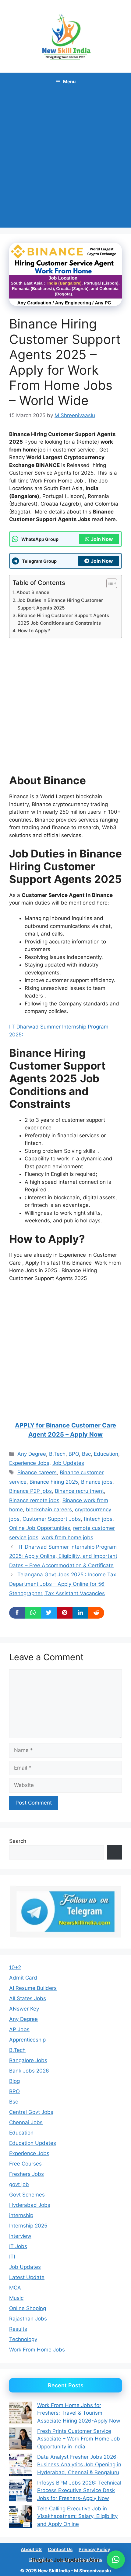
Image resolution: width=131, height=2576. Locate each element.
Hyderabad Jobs (30, 2205)
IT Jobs (18, 2246)
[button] (116, 2560)
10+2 (15, 1967)
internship (21, 2215)
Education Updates (33, 2143)
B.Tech (57, 1454)
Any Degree (32, 1454)
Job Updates (68, 1463)
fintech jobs (98, 1519)
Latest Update (27, 2277)
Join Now (102, 539)
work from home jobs (67, 1537)
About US (31, 2549)
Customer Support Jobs (52, 1519)
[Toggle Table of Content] (109, 583)
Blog (14, 2081)
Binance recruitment (79, 1491)
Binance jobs (97, 1482)
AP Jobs (19, 2029)
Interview (20, 2236)
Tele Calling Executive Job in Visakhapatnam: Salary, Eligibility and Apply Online (77, 2516)
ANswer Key (24, 2009)
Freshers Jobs (27, 2174)
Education (106, 1454)
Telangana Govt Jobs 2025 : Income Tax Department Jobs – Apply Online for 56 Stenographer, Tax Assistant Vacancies (63, 1584)
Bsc (86, 1454)
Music (16, 2298)
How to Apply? (34, 631)
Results (18, 2329)
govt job (19, 2184)
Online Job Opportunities (40, 1528)
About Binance (33, 592)
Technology (23, 2339)
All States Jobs (28, 1998)
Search (18, 1841)
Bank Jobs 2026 (29, 2071)
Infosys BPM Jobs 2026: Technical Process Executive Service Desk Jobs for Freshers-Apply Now (79, 2490)
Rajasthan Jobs (28, 2319)
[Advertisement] (65, 159)
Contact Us (60, 2549)
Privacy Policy (94, 2549)
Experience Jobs (29, 1463)
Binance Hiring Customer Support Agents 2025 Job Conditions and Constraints (63, 619)
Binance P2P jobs (30, 1491)
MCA (15, 2288)
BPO (74, 1454)
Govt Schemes (27, 2195)
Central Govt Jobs (31, 2112)
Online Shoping (28, 2308)
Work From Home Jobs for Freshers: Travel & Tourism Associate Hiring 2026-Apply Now (79, 2413)
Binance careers (37, 1472)
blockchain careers (49, 1510)
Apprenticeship (27, 2040)
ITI (12, 2257)
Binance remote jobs (34, 1500)
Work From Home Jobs (37, 2350)
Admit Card (23, 1978)
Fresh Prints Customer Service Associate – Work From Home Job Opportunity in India (79, 2439)
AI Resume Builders (33, 1988)
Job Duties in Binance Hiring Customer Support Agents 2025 (60, 604)
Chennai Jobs (26, 2122)
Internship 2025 (28, 2226)
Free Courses (25, 2164)
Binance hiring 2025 (54, 1482)
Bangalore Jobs (28, 2060)
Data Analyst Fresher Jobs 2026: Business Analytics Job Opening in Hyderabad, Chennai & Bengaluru (79, 2465)
